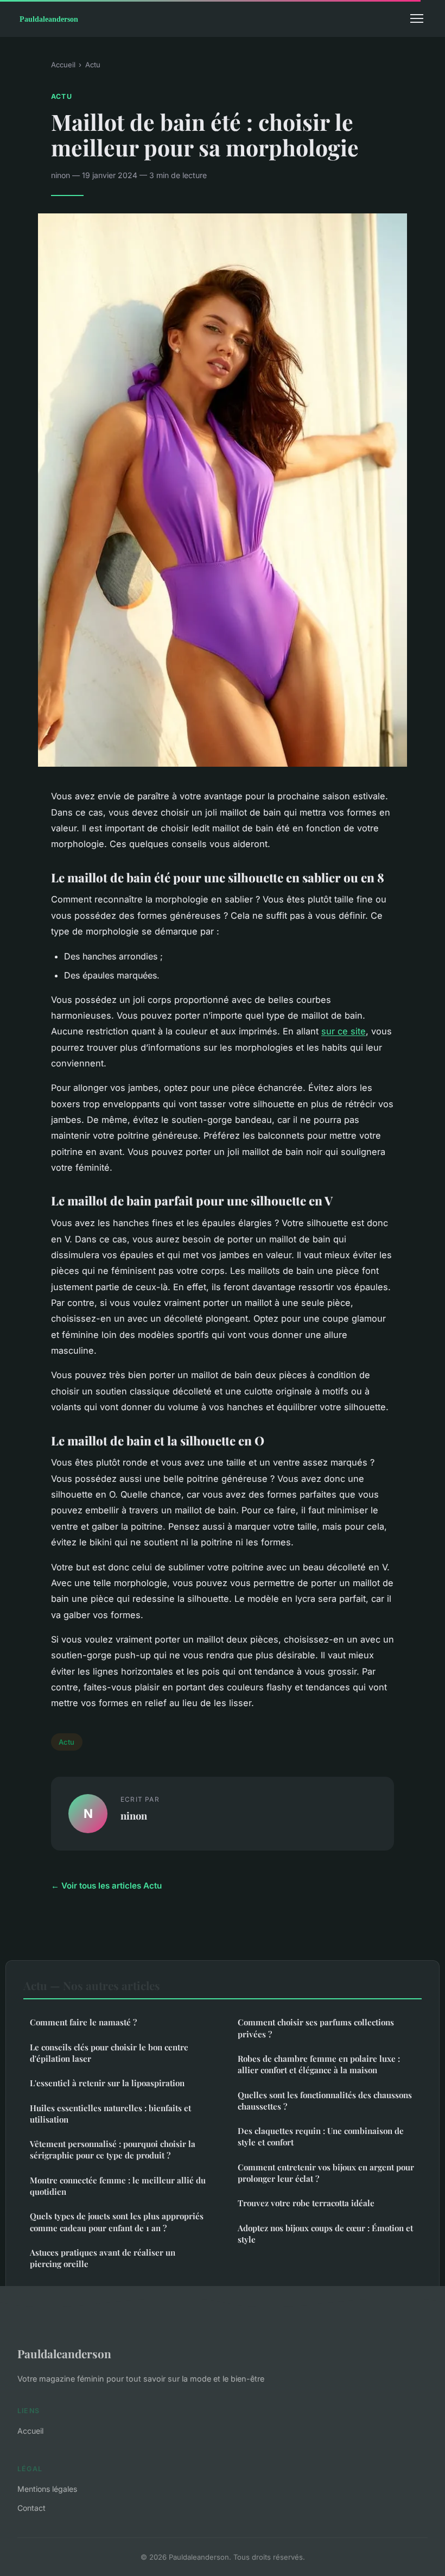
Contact (31, 2508)
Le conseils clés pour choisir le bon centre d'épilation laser (109, 2053)
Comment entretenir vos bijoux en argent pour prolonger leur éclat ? (326, 2173)
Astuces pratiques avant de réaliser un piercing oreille (103, 2258)
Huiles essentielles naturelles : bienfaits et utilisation (110, 2114)
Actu (93, 65)
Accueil (63, 65)
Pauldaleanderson (64, 2353)
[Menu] (417, 18)
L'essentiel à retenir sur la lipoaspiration (107, 2083)
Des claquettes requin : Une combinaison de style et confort (321, 2136)
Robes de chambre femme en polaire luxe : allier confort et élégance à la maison (319, 2064)
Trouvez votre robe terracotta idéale (306, 2203)
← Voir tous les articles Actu (106, 1886)
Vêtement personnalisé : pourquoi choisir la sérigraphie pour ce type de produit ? (113, 2149)
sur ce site (344, 1031)
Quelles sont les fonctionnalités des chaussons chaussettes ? (325, 2101)
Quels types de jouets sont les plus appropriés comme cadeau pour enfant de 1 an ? (117, 2222)
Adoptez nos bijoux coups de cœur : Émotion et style (325, 2234)
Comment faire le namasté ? (83, 2022)
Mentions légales (47, 2489)
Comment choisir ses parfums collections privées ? (316, 2028)
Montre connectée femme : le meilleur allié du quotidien (118, 2186)
